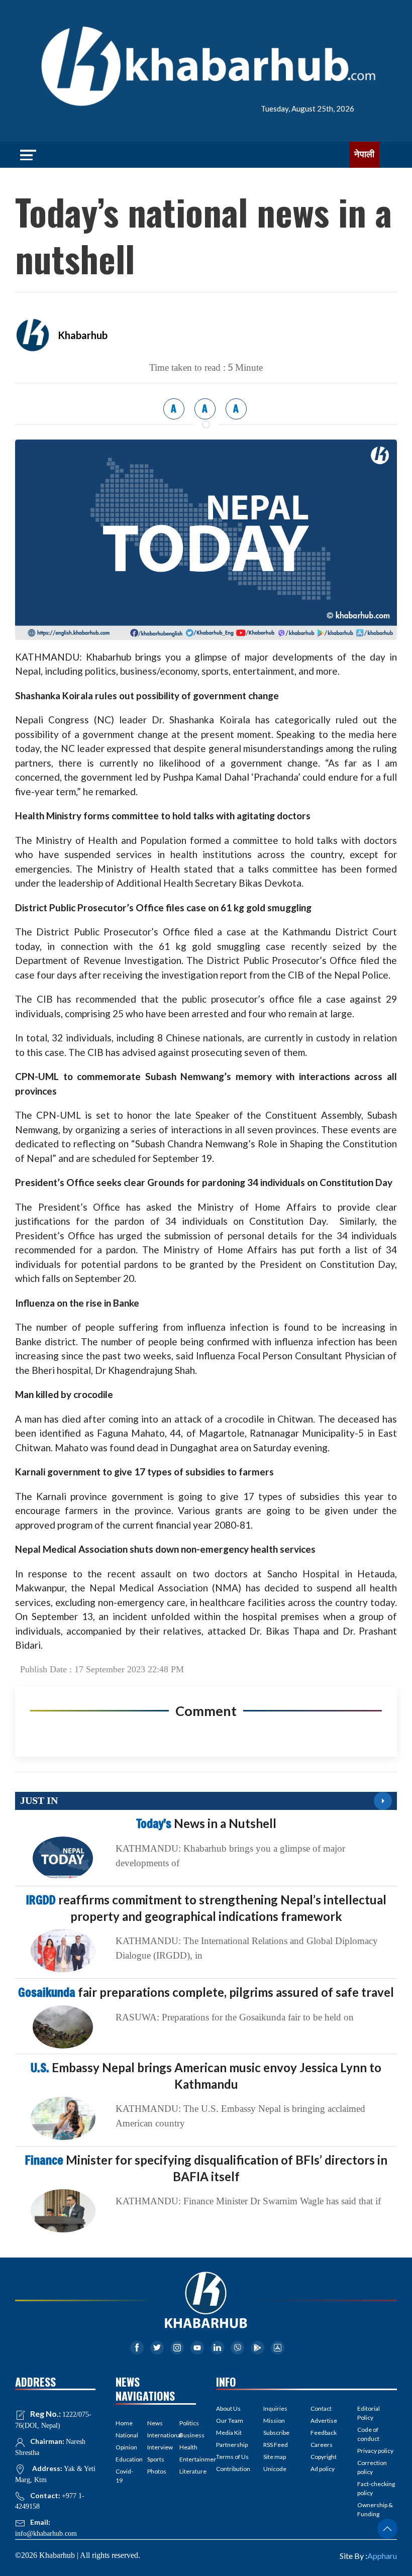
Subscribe (276, 2433)
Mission (274, 2421)
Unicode (275, 2469)
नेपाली (364, 154)
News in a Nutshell (206, 1823)
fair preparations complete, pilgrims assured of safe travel (206, 1992)
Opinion (124, 2447)
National (124, 2435)
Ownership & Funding (375, 2509)
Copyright (324, 2457)
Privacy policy (375, 2451)
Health (188, 2447)
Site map (275, 2457)
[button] (387, 2529)
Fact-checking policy (376, 2488)
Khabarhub (83, 335)
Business (188, 2435)
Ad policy (323, 2469)
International (156, 2435)
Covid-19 (124, 2476)
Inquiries (275, 2408)
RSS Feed (276, 2445)
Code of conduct (368, 2434)
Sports (156, 2459)
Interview (156, 2447)
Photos (156, 2471)
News (155, 2423)
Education (124, 2459)
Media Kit (229, 2433)
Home (124, 2423)
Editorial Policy (369, 2413)
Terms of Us (232, 2457)
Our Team (230, 2421)
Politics (188, 2423)
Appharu (382, 2556)
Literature (188, 2471)
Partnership (232, 2445)
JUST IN (39, 1800)
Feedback (324, 2433)
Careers (322, 2445)
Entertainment (188, 2459)
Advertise (324, 2421)
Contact (321, 2408)
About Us (228, 2408)
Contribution (233, 2469)
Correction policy (372, 2467)
